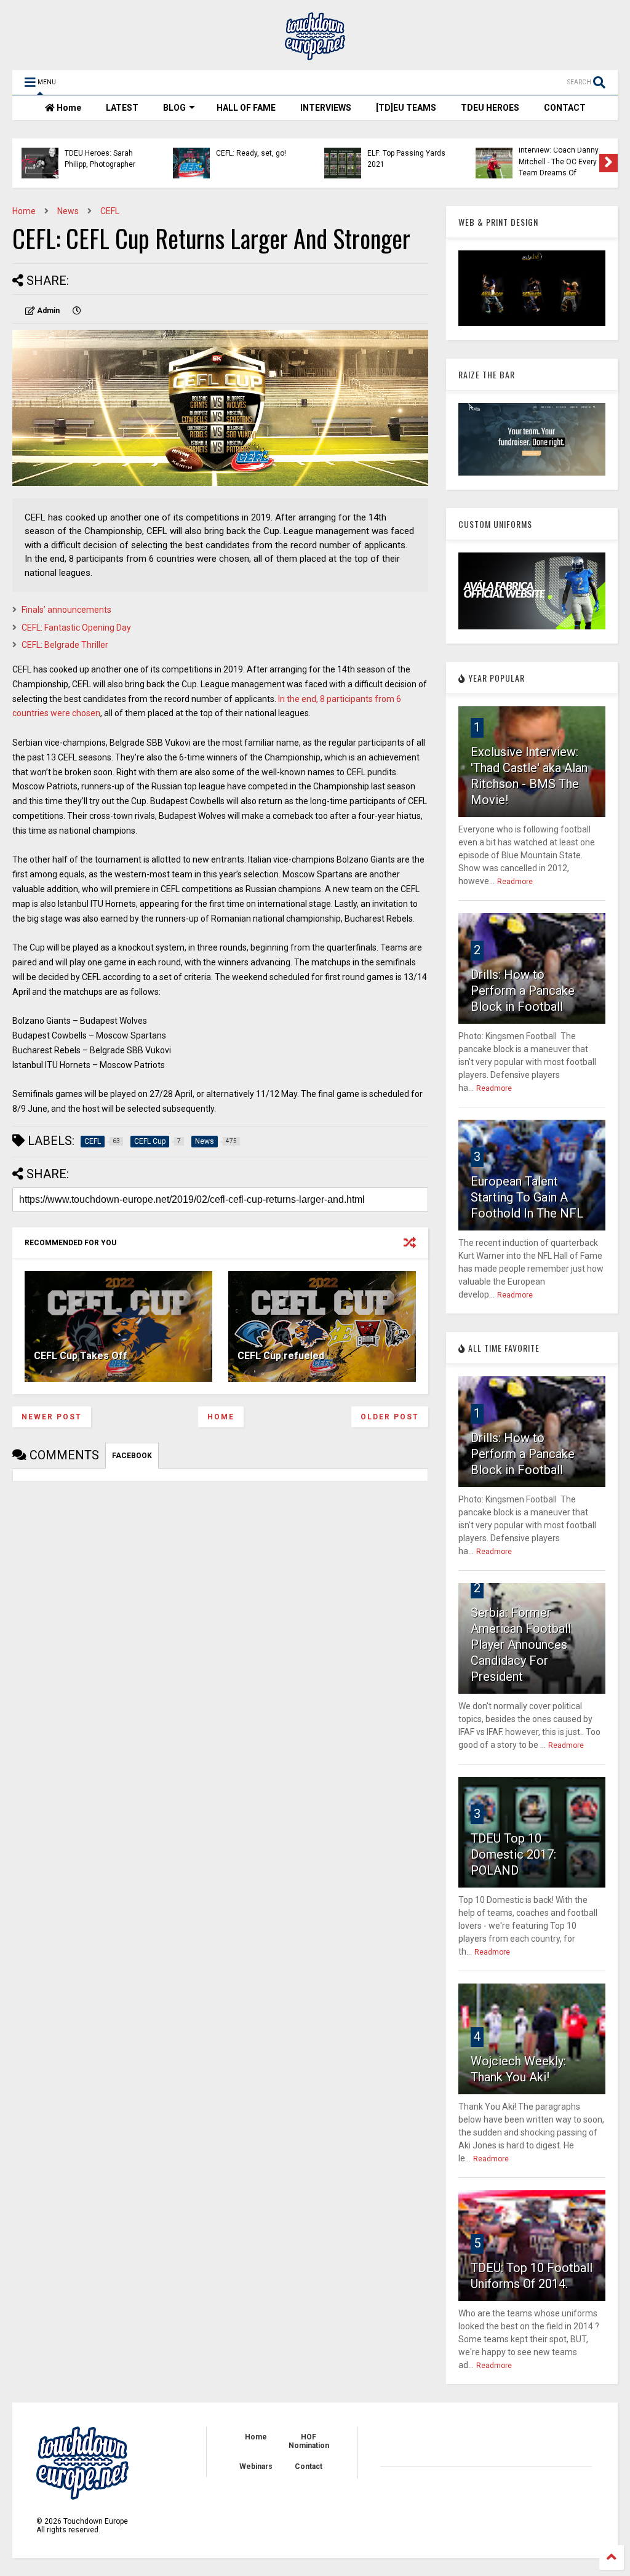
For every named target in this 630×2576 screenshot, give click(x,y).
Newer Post (52, 1417)
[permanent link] (77, 311)
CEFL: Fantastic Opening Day (76, 628)
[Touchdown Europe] (315, 55)
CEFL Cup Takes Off (81, 1356)
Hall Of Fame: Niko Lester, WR (550, 159)
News (68, 211)
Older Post (390, 1417)
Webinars (256, 2466)
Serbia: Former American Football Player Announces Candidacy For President (521, 1645)
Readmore (515, 882)
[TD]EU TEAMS (406, 108)
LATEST (122, 108)
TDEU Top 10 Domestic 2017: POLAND (513, 1854)
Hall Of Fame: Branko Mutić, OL (100, 159)
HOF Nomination (309, 2441)
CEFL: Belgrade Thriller (65, 645)
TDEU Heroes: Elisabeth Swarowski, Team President (407, 161)
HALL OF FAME (246, 108)
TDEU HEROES (490, 108)
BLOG (174, 108)
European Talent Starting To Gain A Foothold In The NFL (527, 1197)
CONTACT (565, 108)
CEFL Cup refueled (281, 1356)
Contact (309, 2466)
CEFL (110, 211)
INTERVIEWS (326, 108)
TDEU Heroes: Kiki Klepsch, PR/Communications (252, 161)
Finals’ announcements (66, 610)
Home (68, 108)
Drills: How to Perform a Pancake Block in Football (523, 991)
